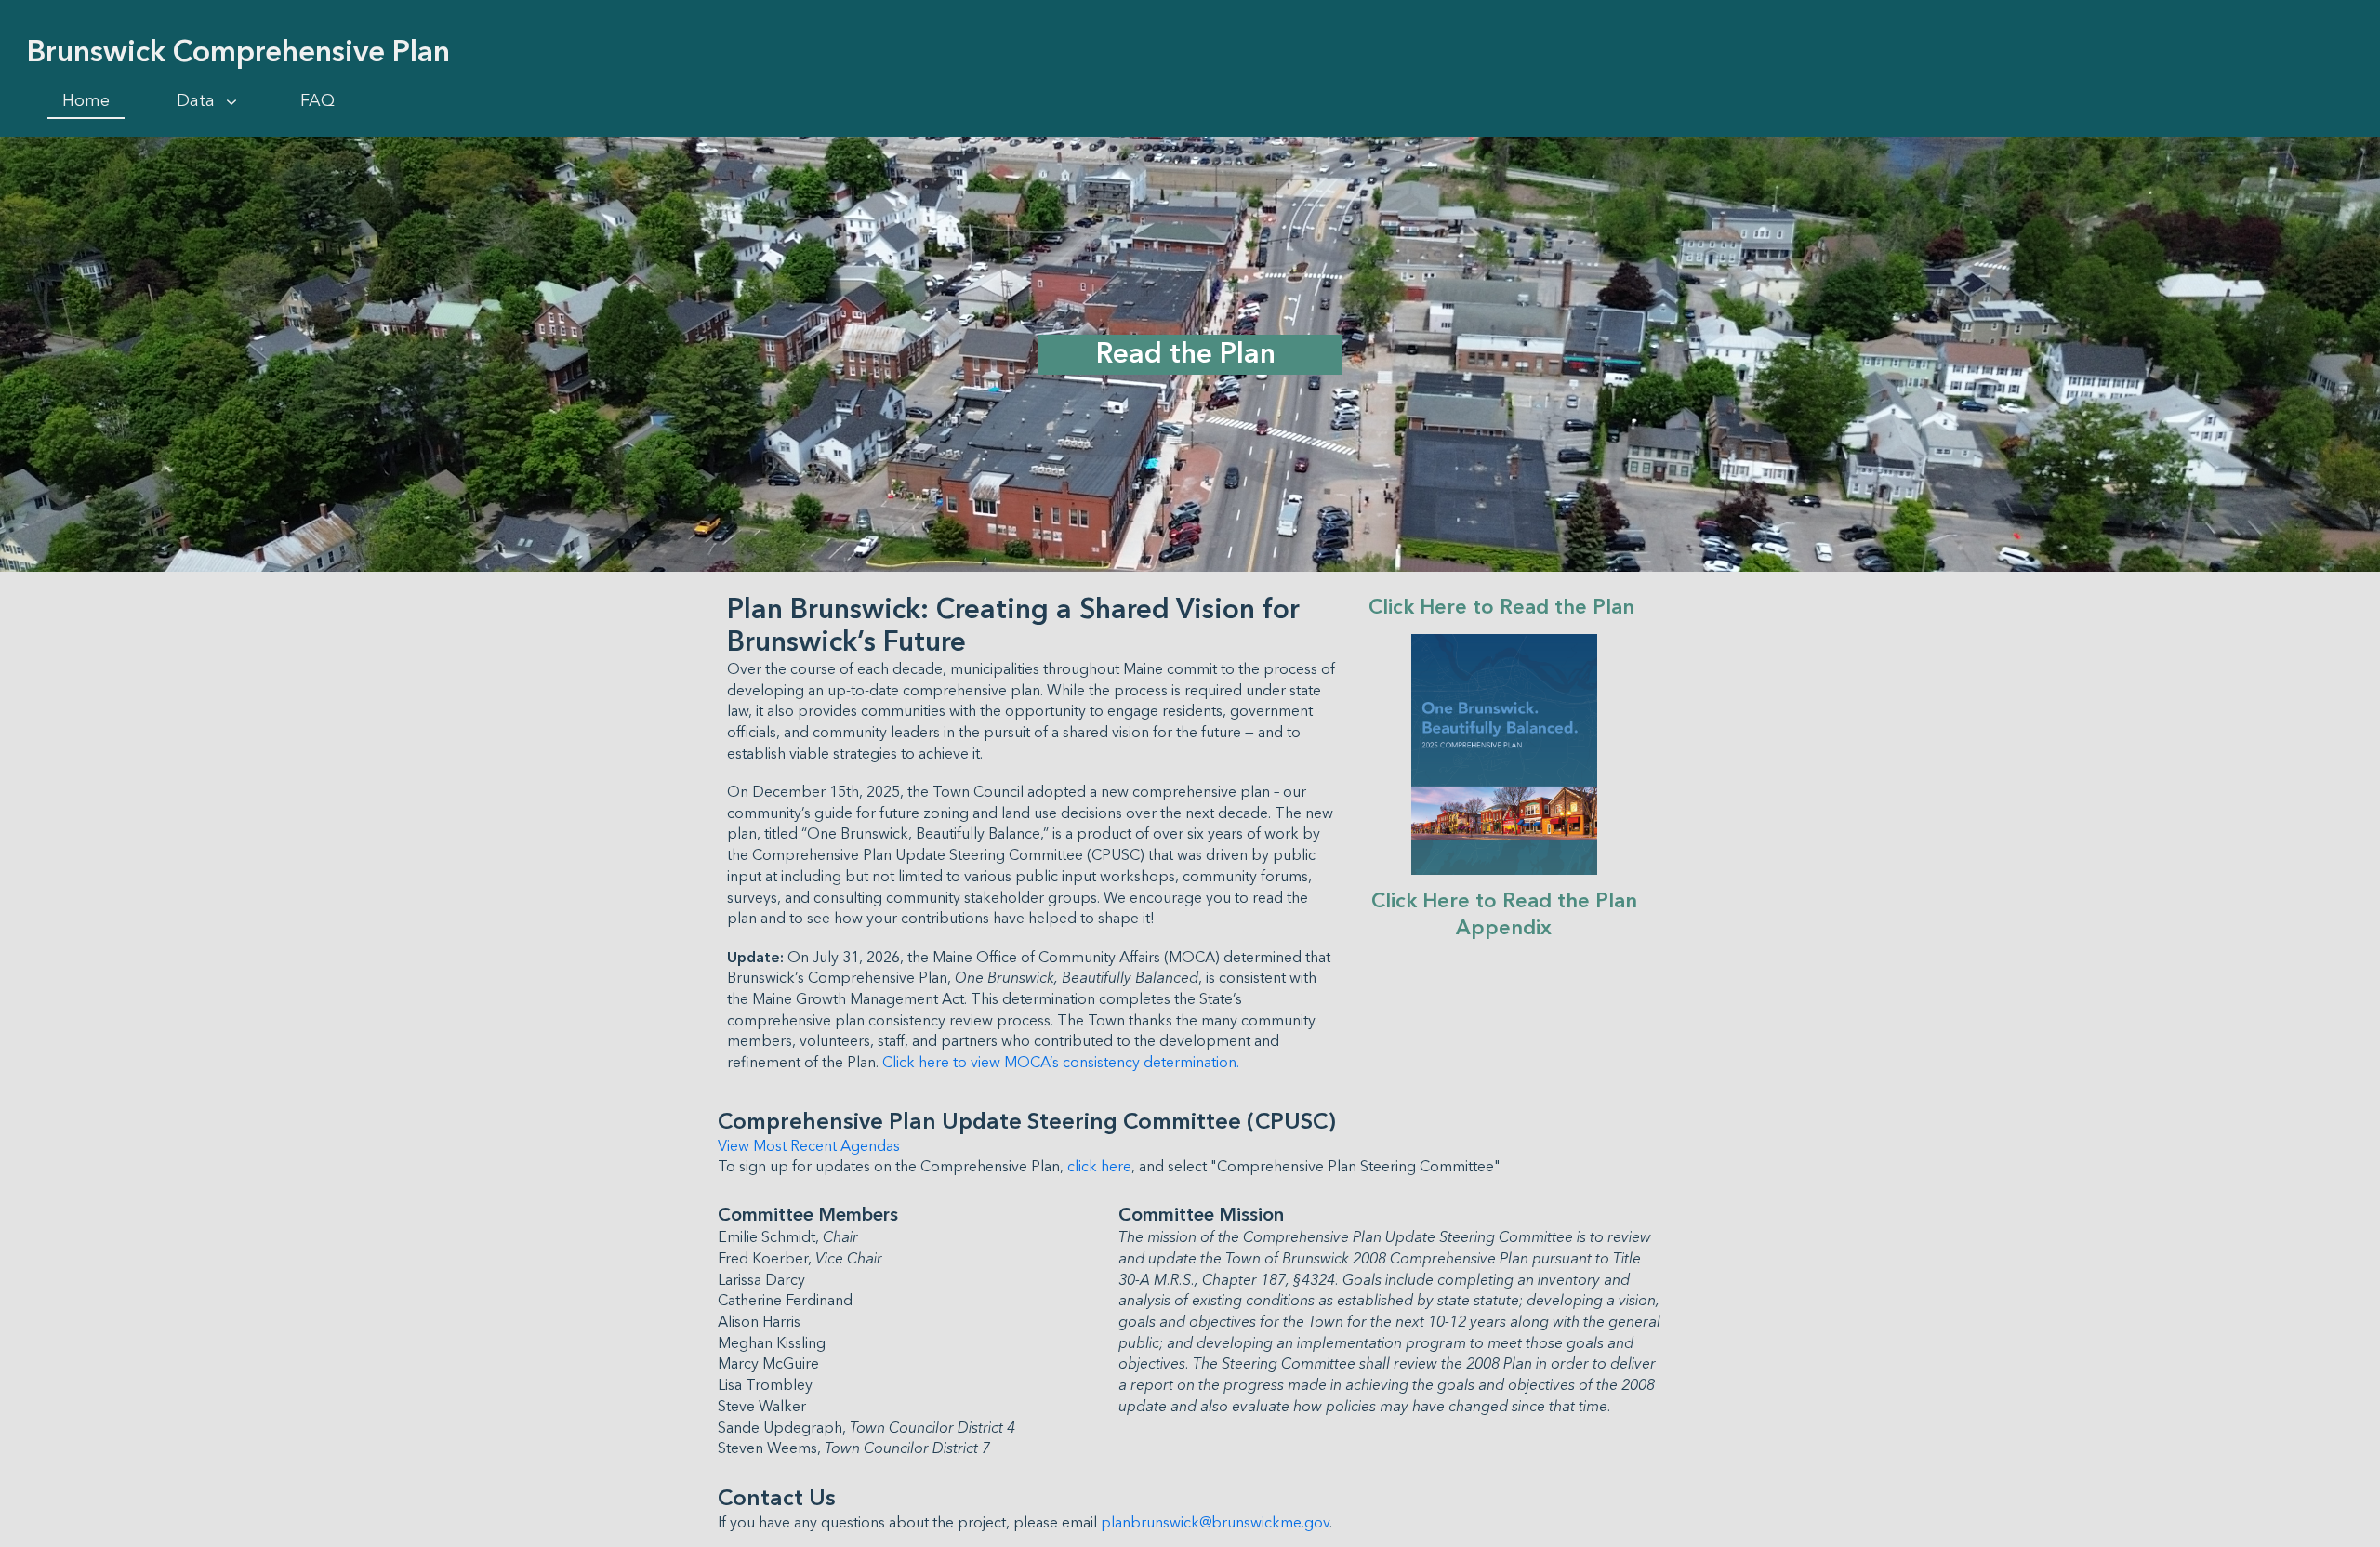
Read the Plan (1190, 354)
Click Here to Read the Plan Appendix (1507, 915)
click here (1099, 1167)
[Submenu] (231, 102)
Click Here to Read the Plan (1504, 608)
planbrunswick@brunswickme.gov (1215, 1523)
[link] (86, 102)
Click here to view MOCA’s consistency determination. (1061, 1063)
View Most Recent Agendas (809, 1146)
